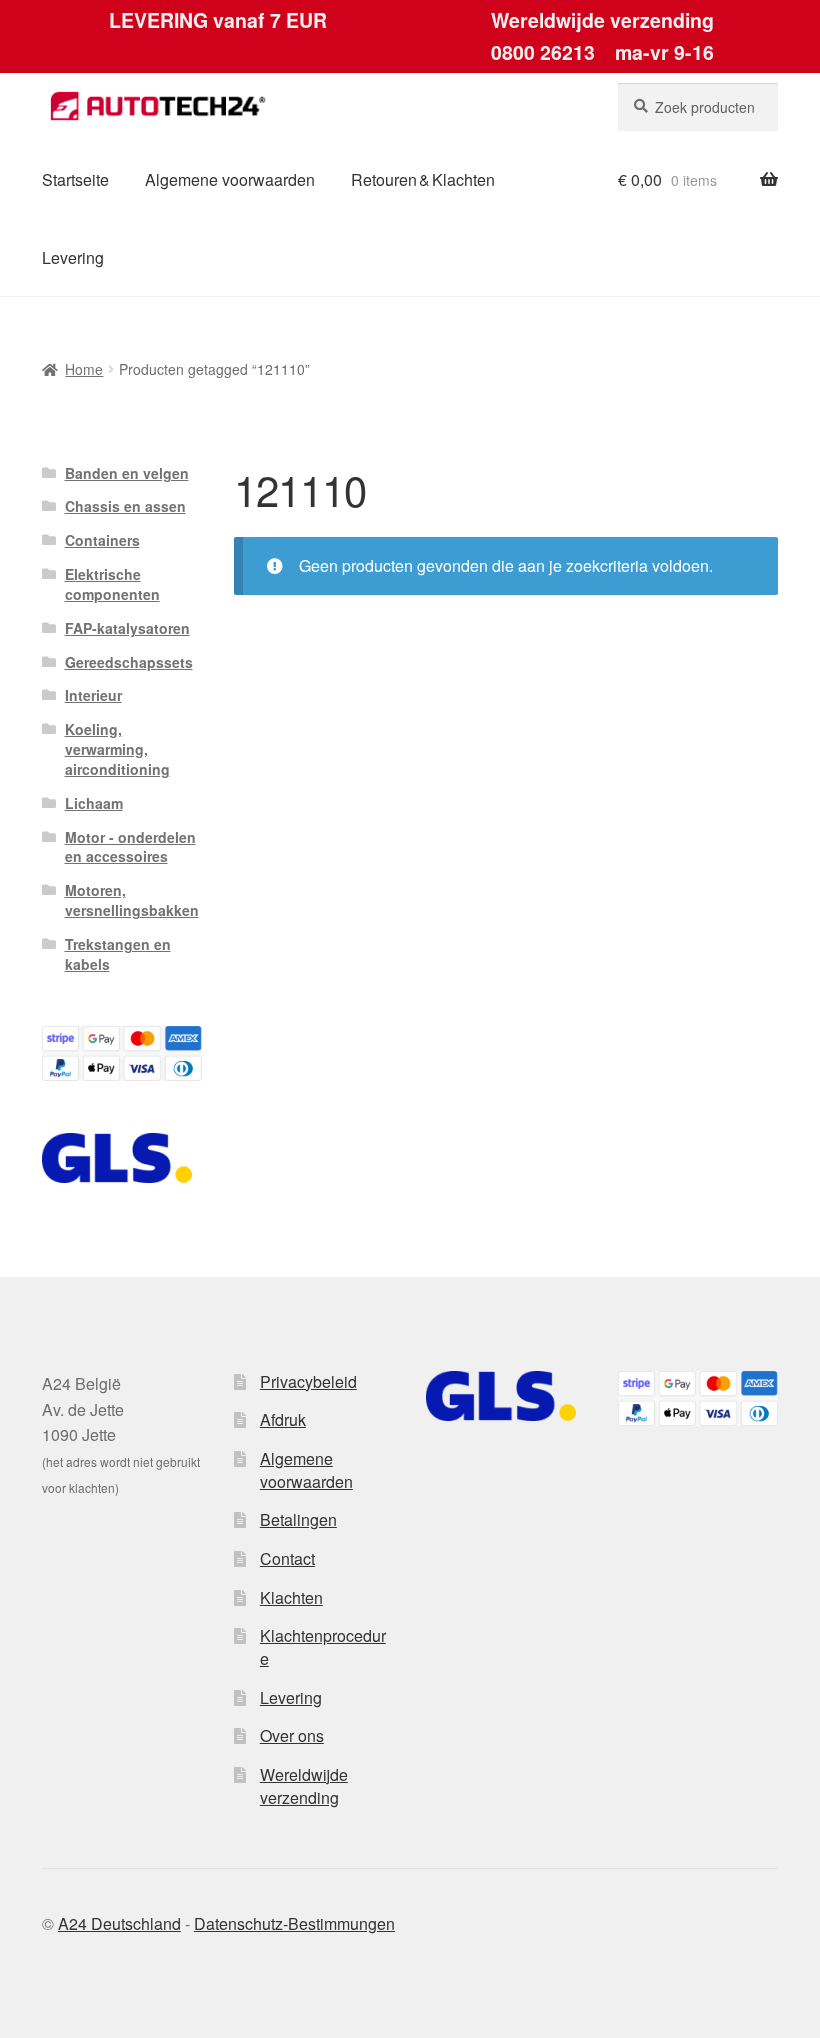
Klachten (291, 1597)
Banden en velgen (127, 473)
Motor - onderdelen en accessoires (130, 847)
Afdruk (283, 1419)
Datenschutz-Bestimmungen (294, 1923)
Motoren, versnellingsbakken (132, 900)
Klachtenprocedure (323, 1647)
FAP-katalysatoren (127, 628)
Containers (102, 540)
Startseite (75, 179)
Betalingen (298, 1519)
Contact (287, 1558)
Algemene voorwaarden (230, 179)
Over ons (292, 1735)
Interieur (93, 695)
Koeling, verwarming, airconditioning (117, 749)
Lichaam (94, 803)
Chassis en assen (125, 506)
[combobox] (698, 107)
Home (84, 369)
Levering (73, 257)
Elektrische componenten (112, 584)
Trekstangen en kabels (118, 954)
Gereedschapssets (129, 662)
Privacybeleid (308, 1381)
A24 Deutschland (119, 1923)
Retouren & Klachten (423, 179)
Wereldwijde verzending (304, 1786)
